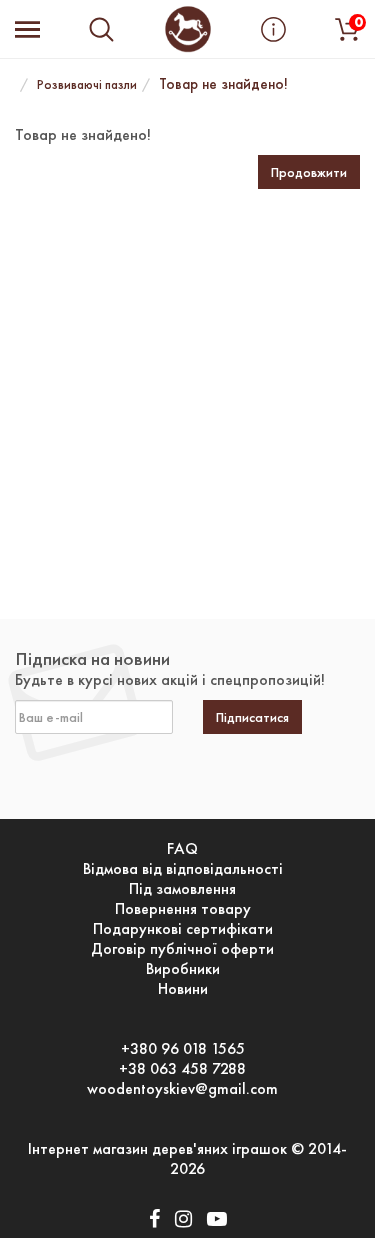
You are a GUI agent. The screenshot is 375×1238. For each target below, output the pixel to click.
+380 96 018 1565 (183, 1049)
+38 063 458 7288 (182, 1069)
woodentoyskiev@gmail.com (182, 1089)
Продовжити (309, 172)
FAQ (182, 849)
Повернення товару (183, 909)
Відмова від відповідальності (183, 869)
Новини (183, 989)
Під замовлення (182, 889)
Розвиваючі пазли (87, 84)
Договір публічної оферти (182, 949)
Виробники (183, 969)
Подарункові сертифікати (183, 929)
